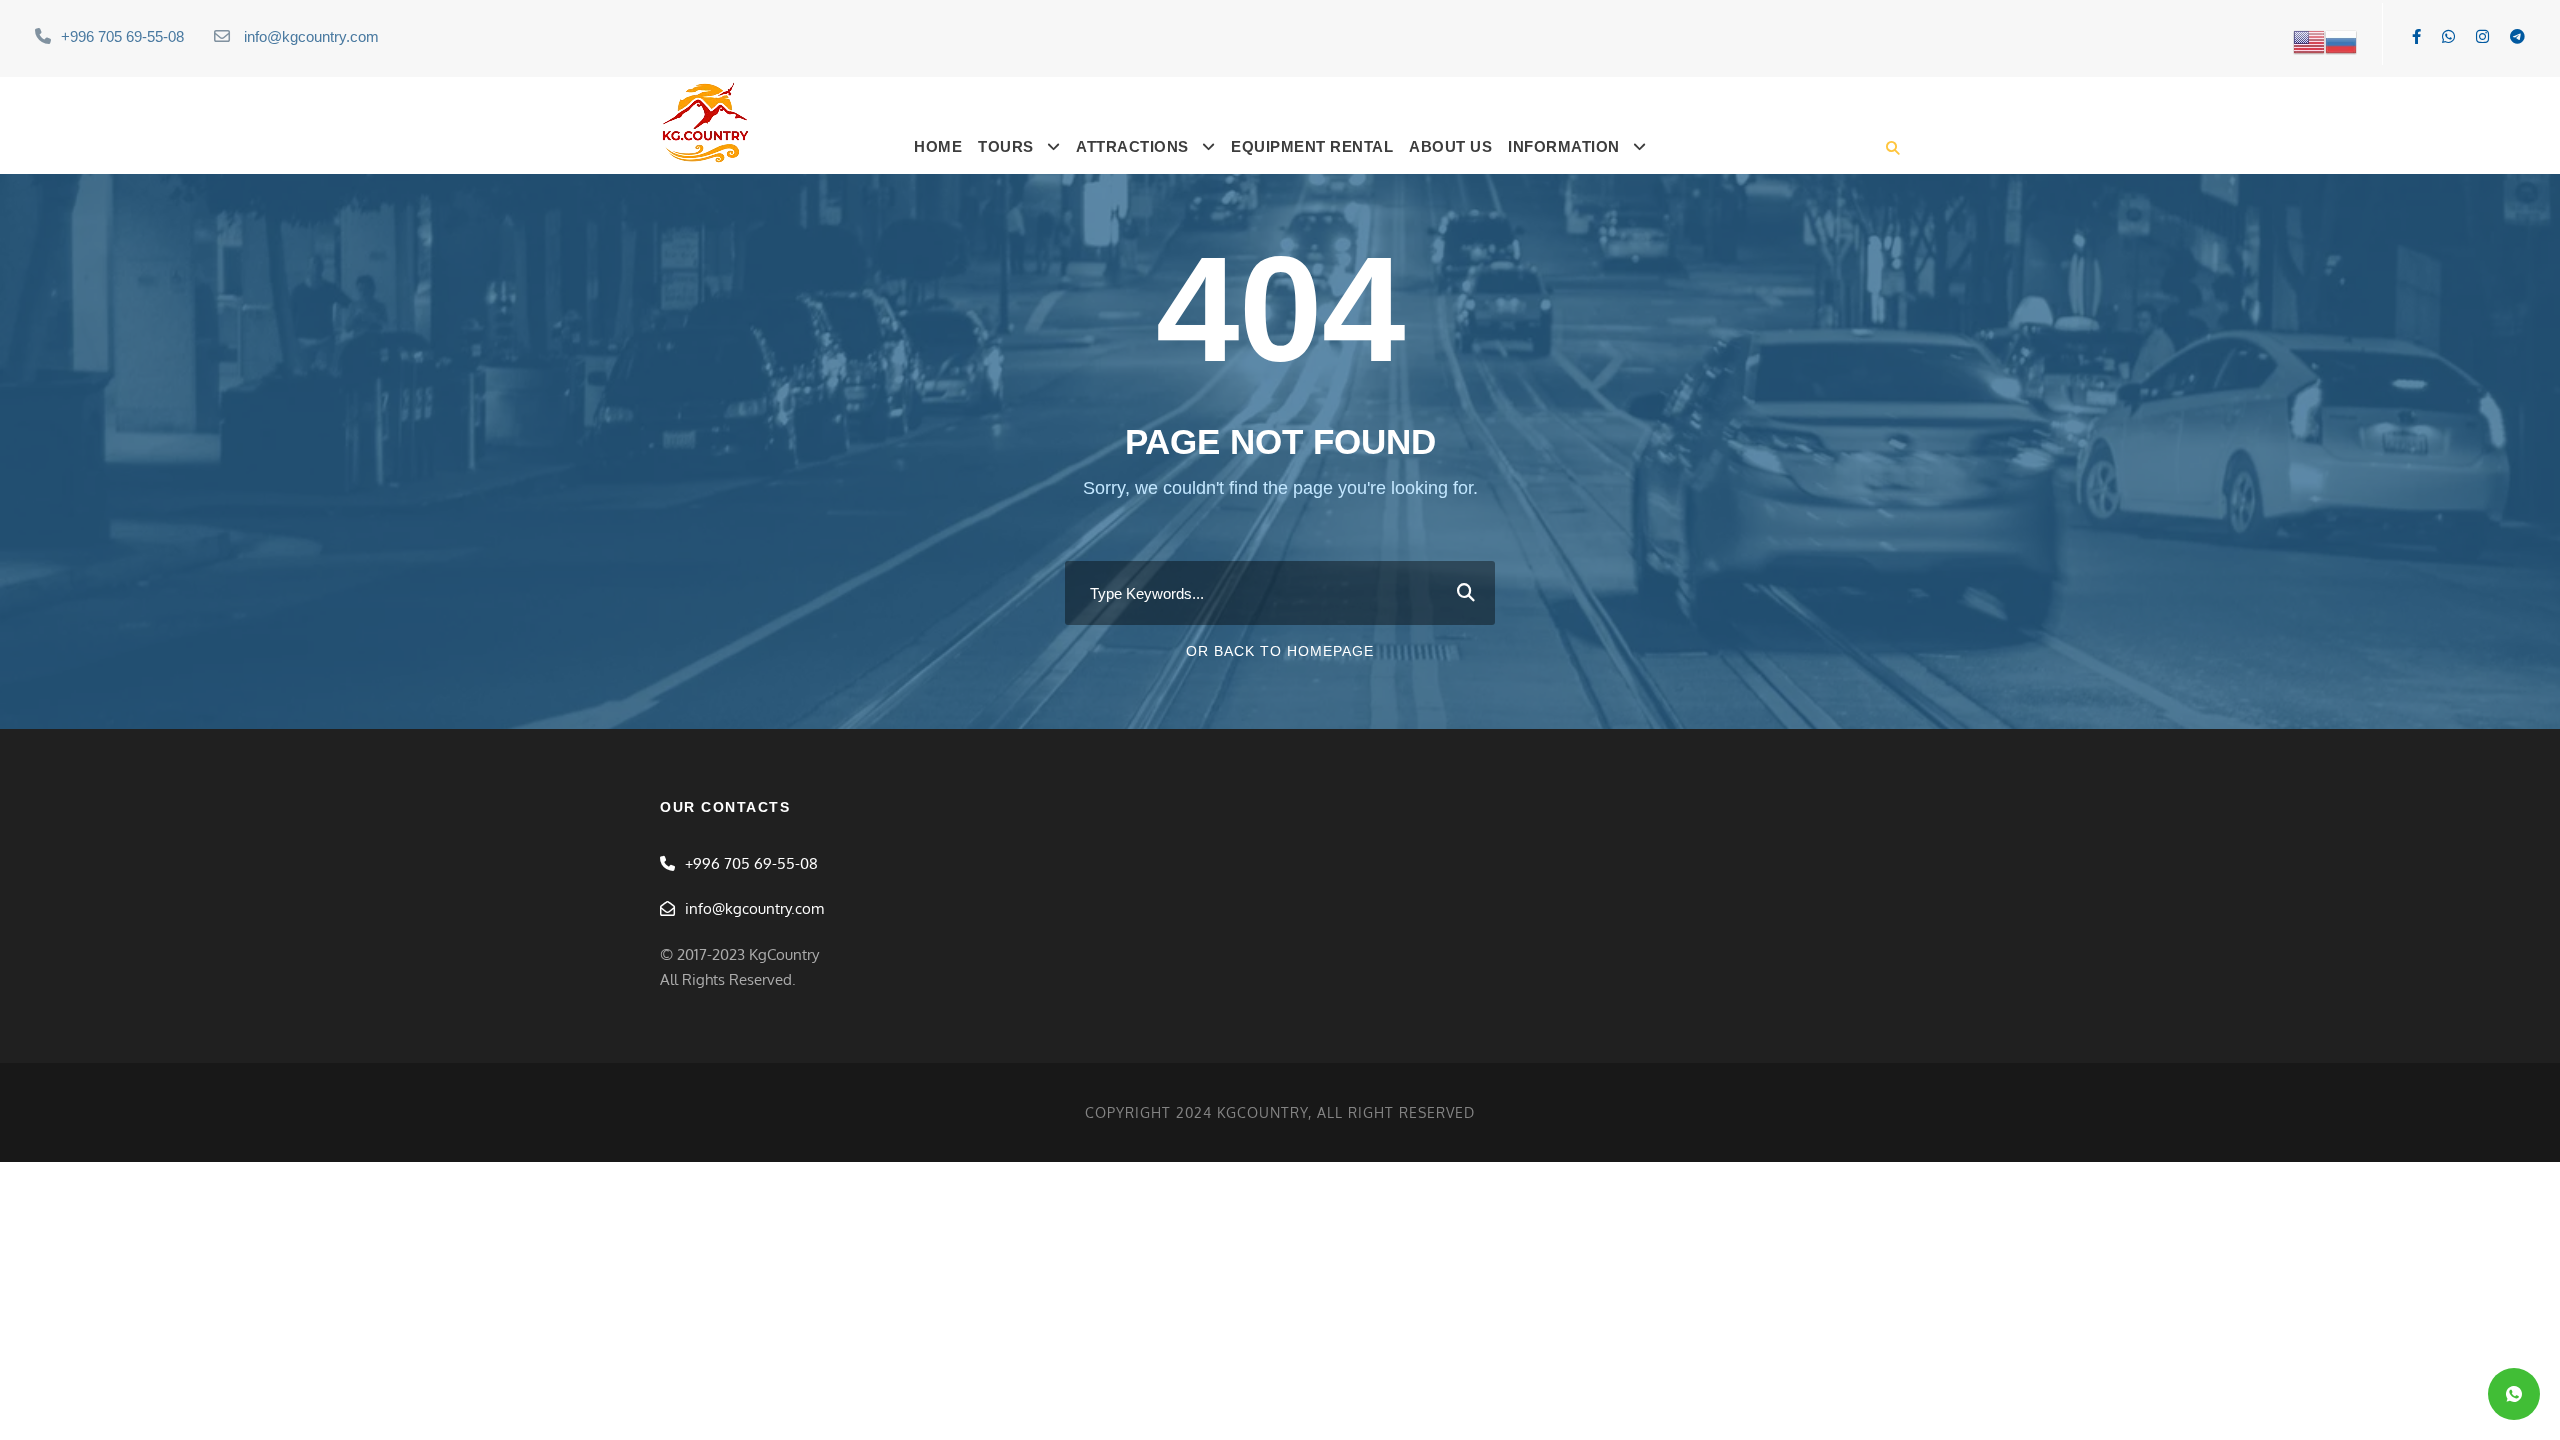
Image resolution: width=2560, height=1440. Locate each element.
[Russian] (2341, 40)
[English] (2309, 40)
